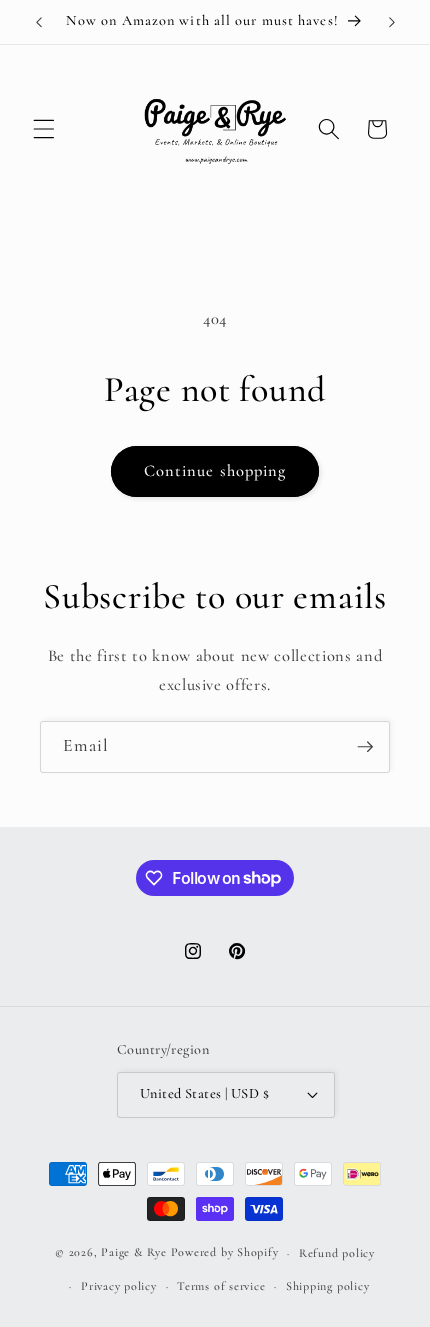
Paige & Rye (133, 1253)
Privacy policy (119, 1286)
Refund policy (337, 1253)
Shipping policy (328, 1286)
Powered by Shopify (225, 1253)
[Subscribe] (365, 747)
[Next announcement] (392, 22)
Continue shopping (215, 471)
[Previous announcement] (39, 22)
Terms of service (221, 1286)
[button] (44, 129)
